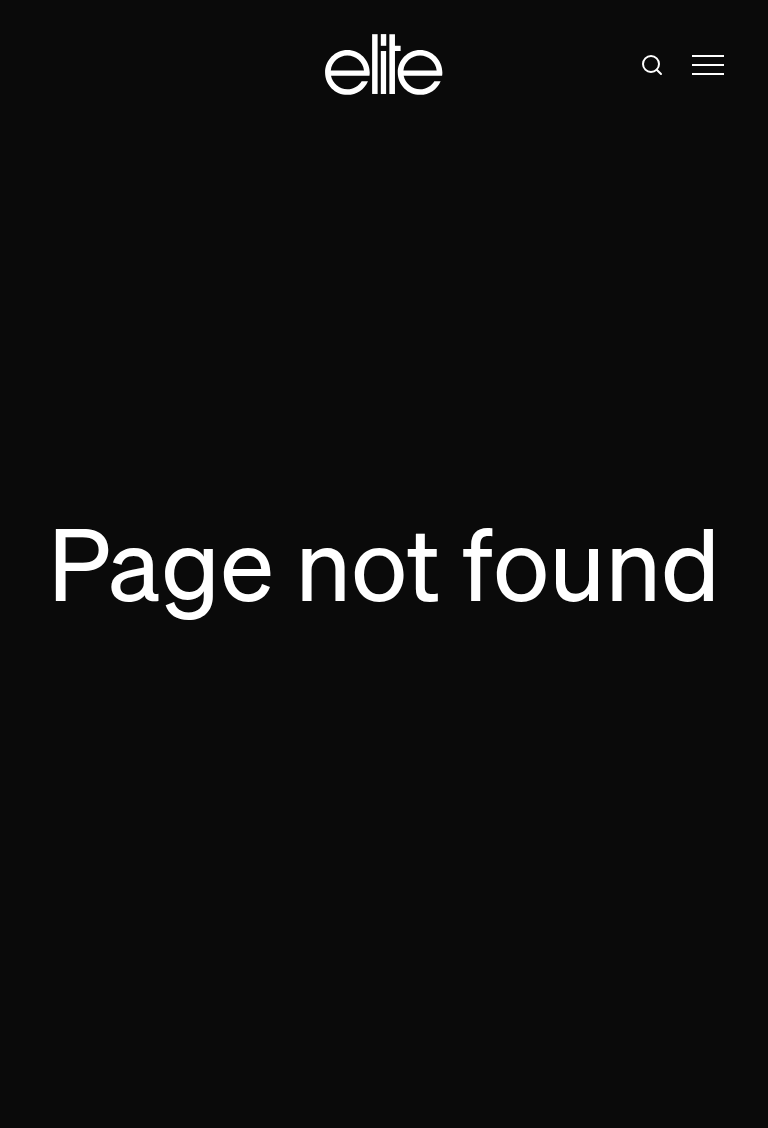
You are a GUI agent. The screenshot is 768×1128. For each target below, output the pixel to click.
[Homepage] (384, 64)
